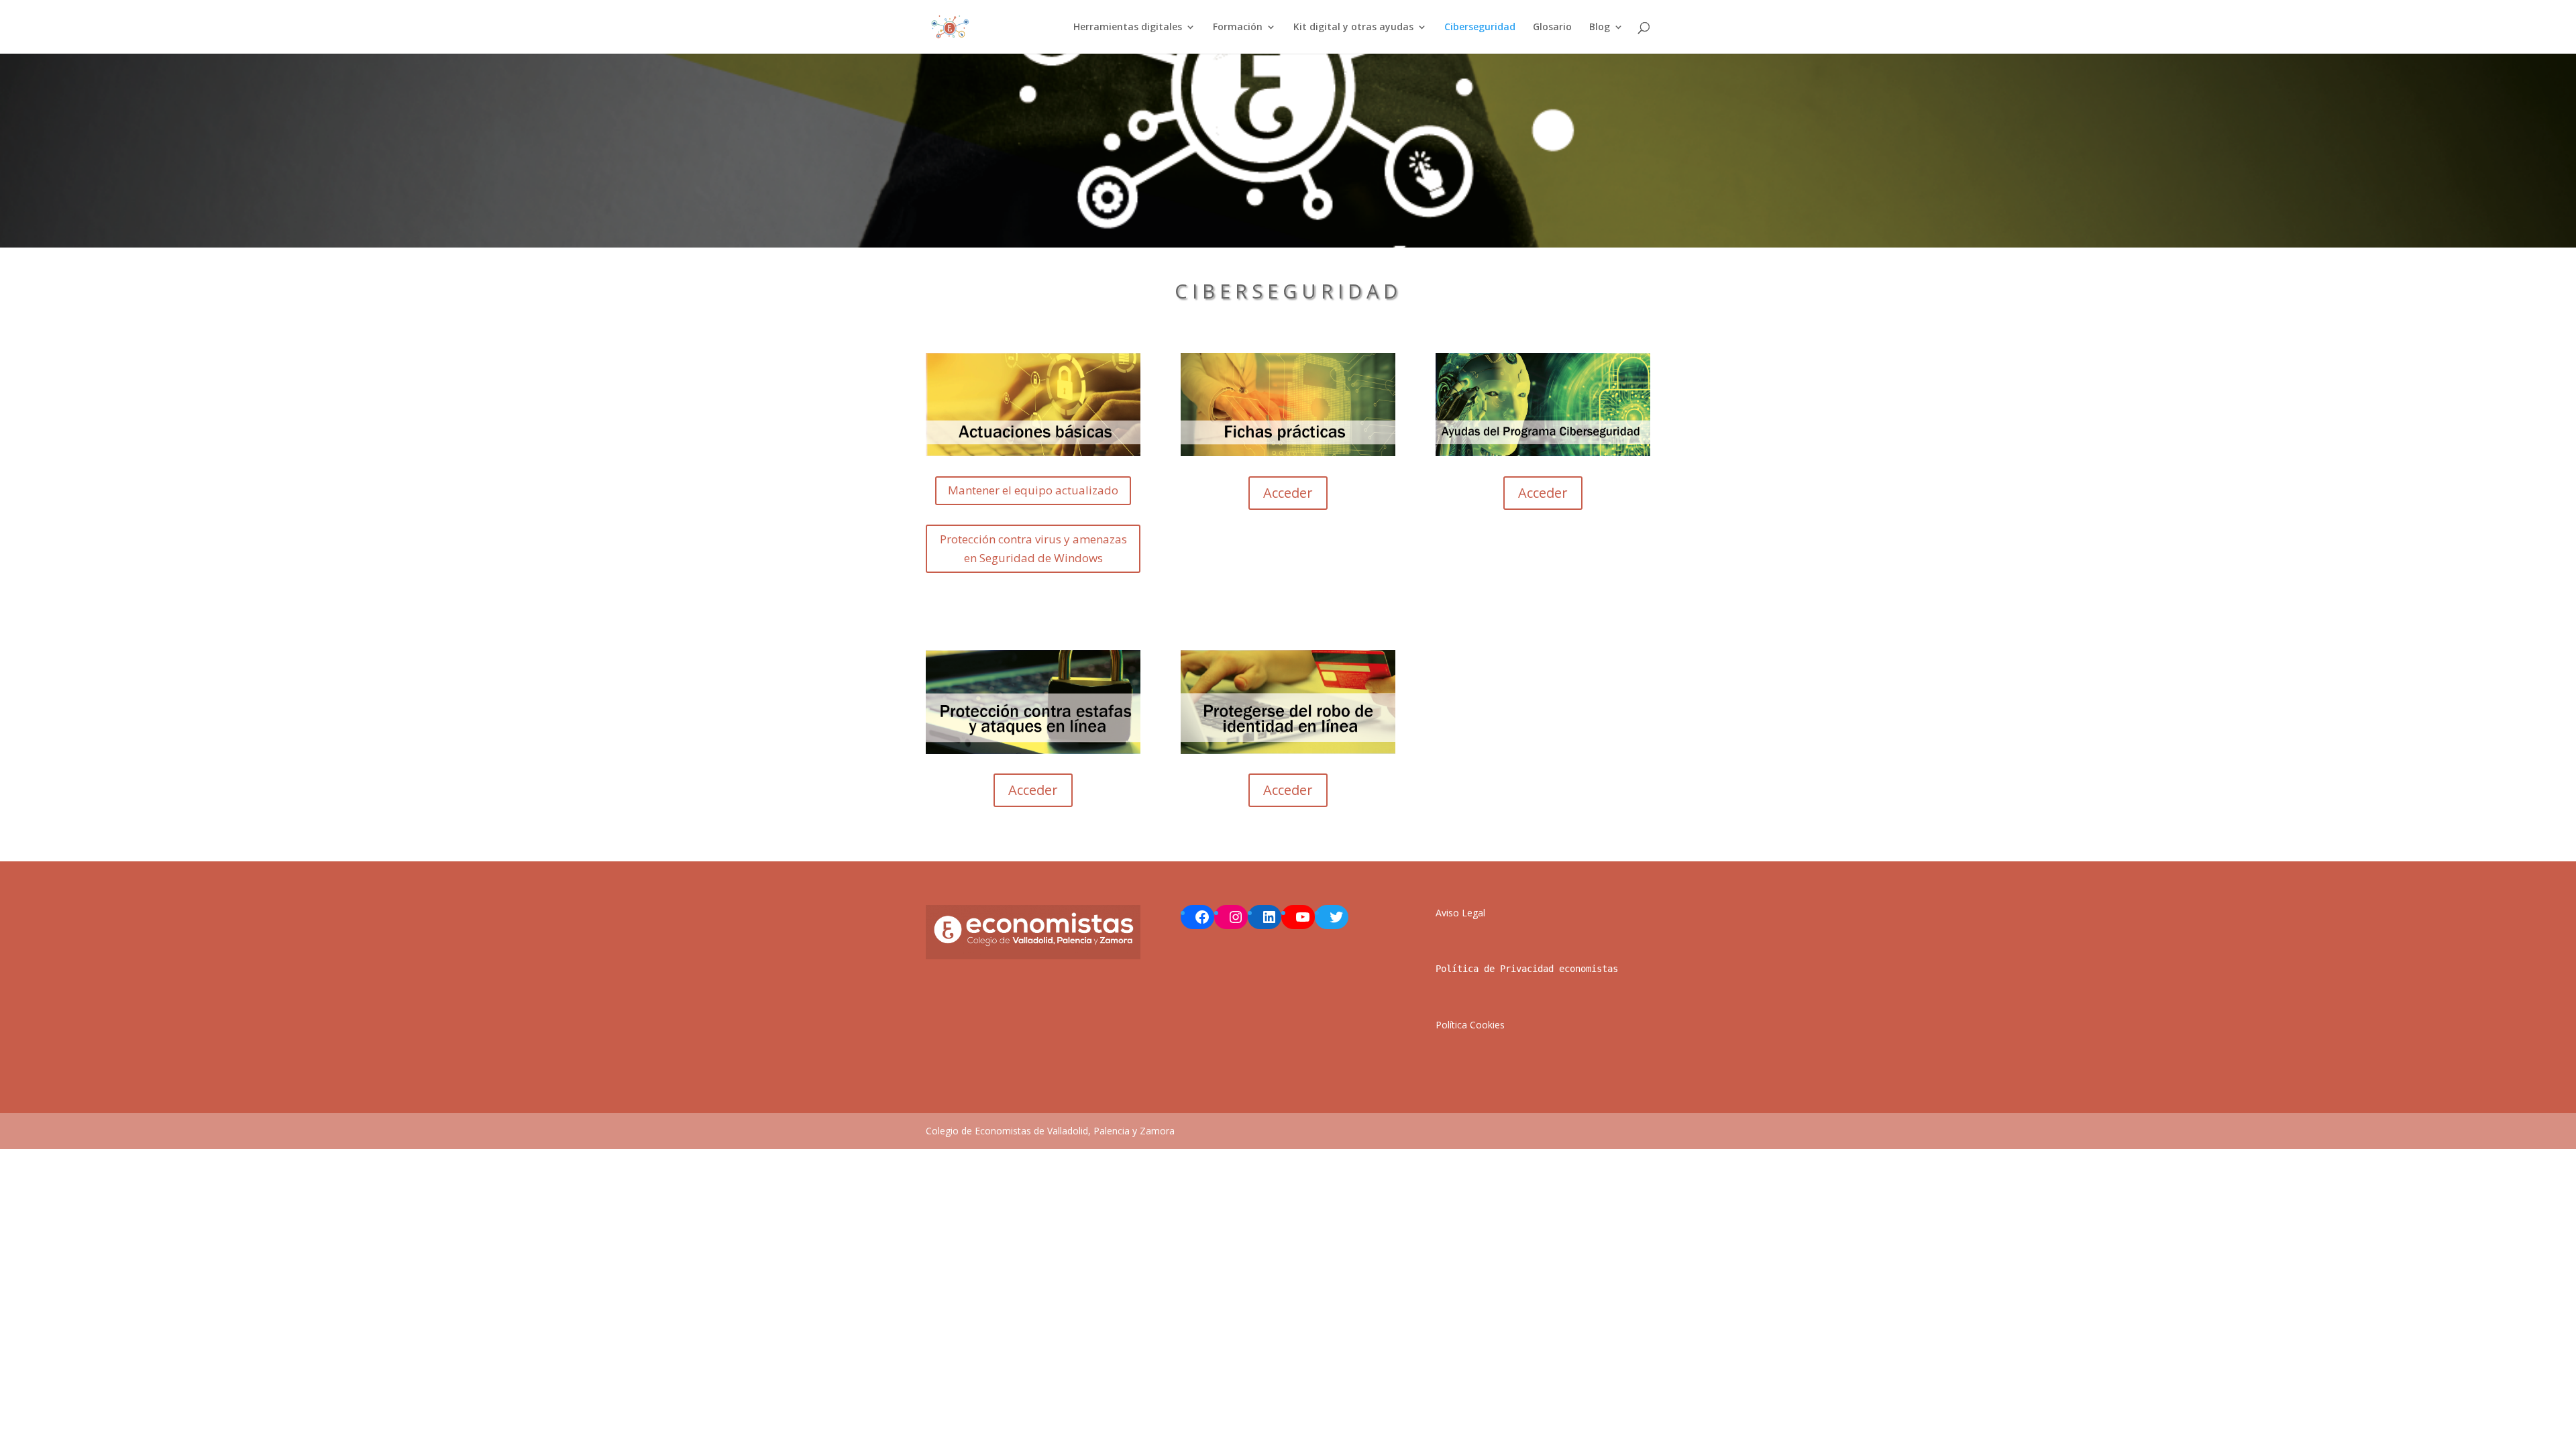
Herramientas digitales (1128, 28)
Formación (1238, 28)
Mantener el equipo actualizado (1033, 490)
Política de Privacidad (1495, 969)
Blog (1600, 28)
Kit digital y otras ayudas (1353, 28)
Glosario (1552, 28)
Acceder (1288, 493)
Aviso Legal (1460, 913)
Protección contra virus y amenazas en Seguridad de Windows (1033, 549)
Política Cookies (1470, 1025)
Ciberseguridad (1480, 28)
